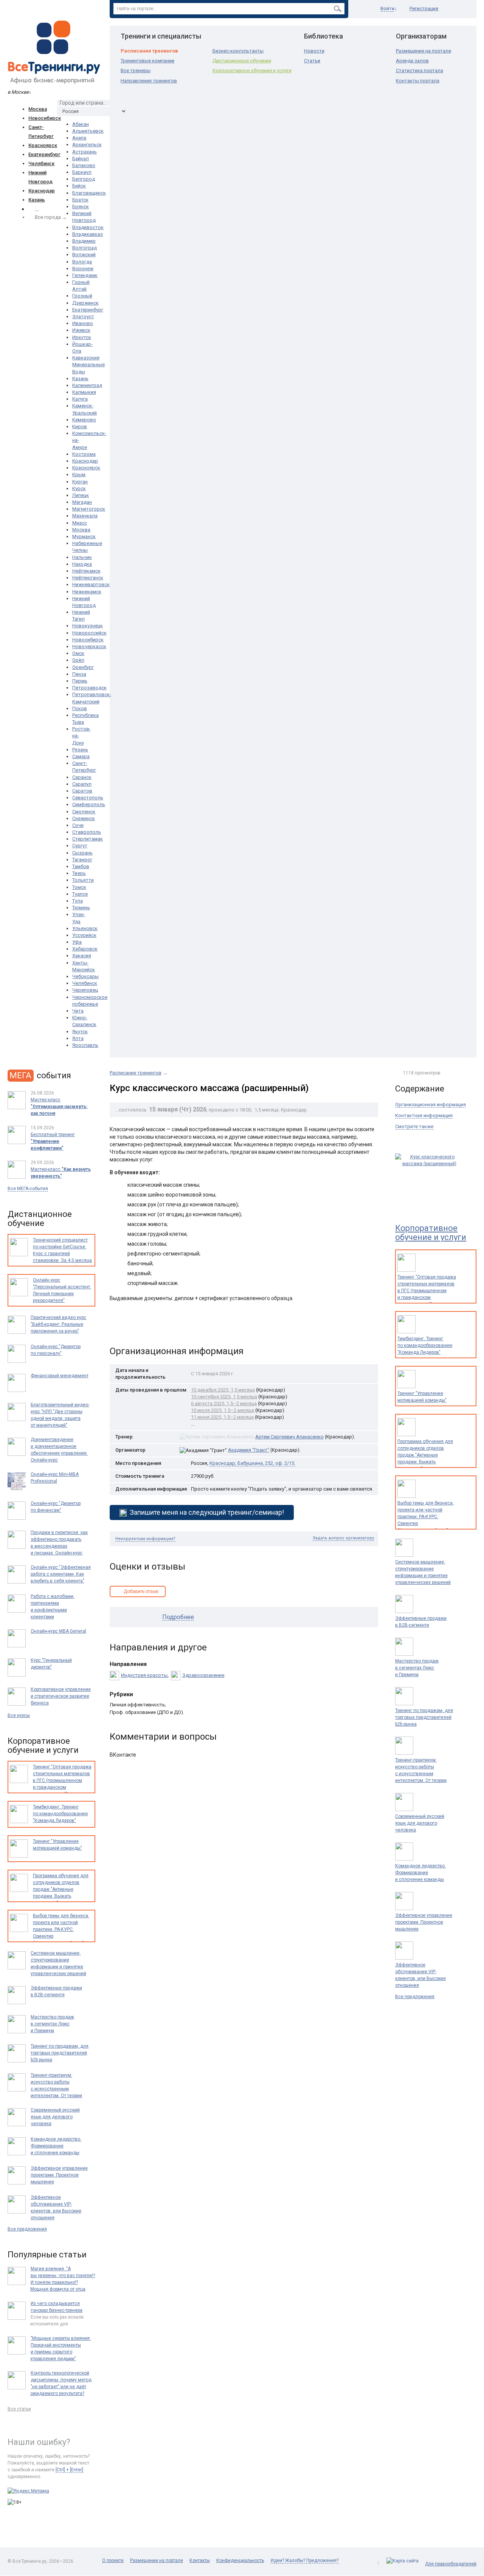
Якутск (80, 1032)
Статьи (312, 61)
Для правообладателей (451, 2564)
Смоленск (84, 812)
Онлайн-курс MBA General (58, 1631)
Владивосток (88, 227)
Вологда (82, 262)
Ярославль (85, 1045)
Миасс (80, 523)
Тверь (79, 873)
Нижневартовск (91, 584)
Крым (79, 474)
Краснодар (42, 191)
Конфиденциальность (240, 2561)
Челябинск (41, 163)
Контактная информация (424, 1115)
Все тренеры (136, 70)
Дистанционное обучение (242, 61)
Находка (82, 564)
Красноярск (43, 145)
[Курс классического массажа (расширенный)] (429, 1176)
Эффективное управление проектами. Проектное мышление (424, 1922)
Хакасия (82, 956)
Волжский (84, 255)
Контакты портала (418, 81)
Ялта (78, 1038)
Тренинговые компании (147, 61)
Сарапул (82, 784)
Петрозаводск (89, 688)
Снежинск (84, 818)
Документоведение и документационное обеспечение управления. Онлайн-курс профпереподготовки (59, 1453)
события (40, 1075)
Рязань (80, 750)
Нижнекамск (87, 592)
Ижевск (81, 330)
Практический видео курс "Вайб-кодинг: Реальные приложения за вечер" (58, 1324)
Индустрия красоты (144, 1675)
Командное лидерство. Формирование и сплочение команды (420, 1873)
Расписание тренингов (149, 51)
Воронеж (83, 269)
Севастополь (88, 798)
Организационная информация (430, 1105)
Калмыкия (84, 392)
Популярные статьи (47, 2255)
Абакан (81, 124)
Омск (78, 653)
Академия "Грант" (249, 1450)
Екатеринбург (44, 154)
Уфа (77, 942)
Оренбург (83, 667)
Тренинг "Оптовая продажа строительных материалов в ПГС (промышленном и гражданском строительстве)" (427, 1291)
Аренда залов (412, 61)
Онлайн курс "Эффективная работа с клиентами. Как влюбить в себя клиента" (61, 1574)
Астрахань (85, 152)
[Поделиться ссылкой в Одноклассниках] (132, 1327)
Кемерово (84, 420)
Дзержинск (85, 303)
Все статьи (19, 2409)
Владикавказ (88, 234)
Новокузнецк (88, 626)
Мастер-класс (61, 1173)
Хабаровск (85, 949)
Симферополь (89, 804)
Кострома (84, 454)
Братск (80, 200)
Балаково (84, 165)
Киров (80, 426)
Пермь (80, 681)
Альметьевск (88, 131)
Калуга (80, 399)
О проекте (113, 2561)
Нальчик (82, 557)
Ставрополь (87, 832)
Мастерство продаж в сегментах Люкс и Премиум (417, 1668)
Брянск (81, 207)
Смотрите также (414, 1126)
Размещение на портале (423, 51)
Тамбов (81, 866)
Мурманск (84, 536)
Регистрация (424, 9)
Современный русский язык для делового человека (420, 1823)
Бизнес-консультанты (238, 51)
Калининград (87, 385)
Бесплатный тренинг (53, 1141)
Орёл (78, 660)
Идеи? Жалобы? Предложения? (305, 2561)
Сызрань (82, 853)
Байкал (81, 159)
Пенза (79, 674)
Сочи (78, 825)
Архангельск (87, 145)
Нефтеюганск (88, 578)
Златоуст (83, 317)
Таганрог (82, 860)
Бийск (79, 186)
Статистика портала (420, 70)
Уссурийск (84, 935)
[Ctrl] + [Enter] (69, 2470)
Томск (79, 887)
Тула (78, 901)
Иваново (83, 323)
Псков (80, 708)
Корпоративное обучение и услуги (252, 70)
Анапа (79, 138)
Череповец (85, 990)
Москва (38, 109)
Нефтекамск (86, 571)
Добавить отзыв (141, 1591)
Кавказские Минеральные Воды (88, 365)
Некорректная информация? (145, 1539)
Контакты (200, 2561)
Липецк (81, 495)
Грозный (82, 296)
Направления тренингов (149, 81)
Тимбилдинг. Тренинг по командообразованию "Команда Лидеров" (425, 1345)
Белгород (84, 179)
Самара (81, 756)
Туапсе (80, 894)
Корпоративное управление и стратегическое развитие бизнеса (61, 1696)
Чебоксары (85, 976)
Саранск (82, 777)
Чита (78, 1011)
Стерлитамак (88, 839)
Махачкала (85, 516)
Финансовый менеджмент (60, 1376)
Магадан (82, 502)
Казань (37, 200)
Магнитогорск (89, 509)
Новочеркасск (89, 646)
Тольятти (83, 880)
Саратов (82, 791)
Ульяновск (85, 928)
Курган (80, 482)
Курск (79, 488)
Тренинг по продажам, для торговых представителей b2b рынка (424, 1717)
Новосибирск (45, 118)
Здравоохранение (203, 1675)
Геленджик (85, 275)
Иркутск (82, 337)
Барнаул (82, 172)
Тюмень (81, 908)
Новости (314, 51)
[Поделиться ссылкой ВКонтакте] (116, 1327)
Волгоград (85, 248)
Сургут (80, 846)
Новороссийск (89, 633)
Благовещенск (89, 193)
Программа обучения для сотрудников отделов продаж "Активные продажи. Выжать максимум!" (425, 1455)
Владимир (84, 241)
